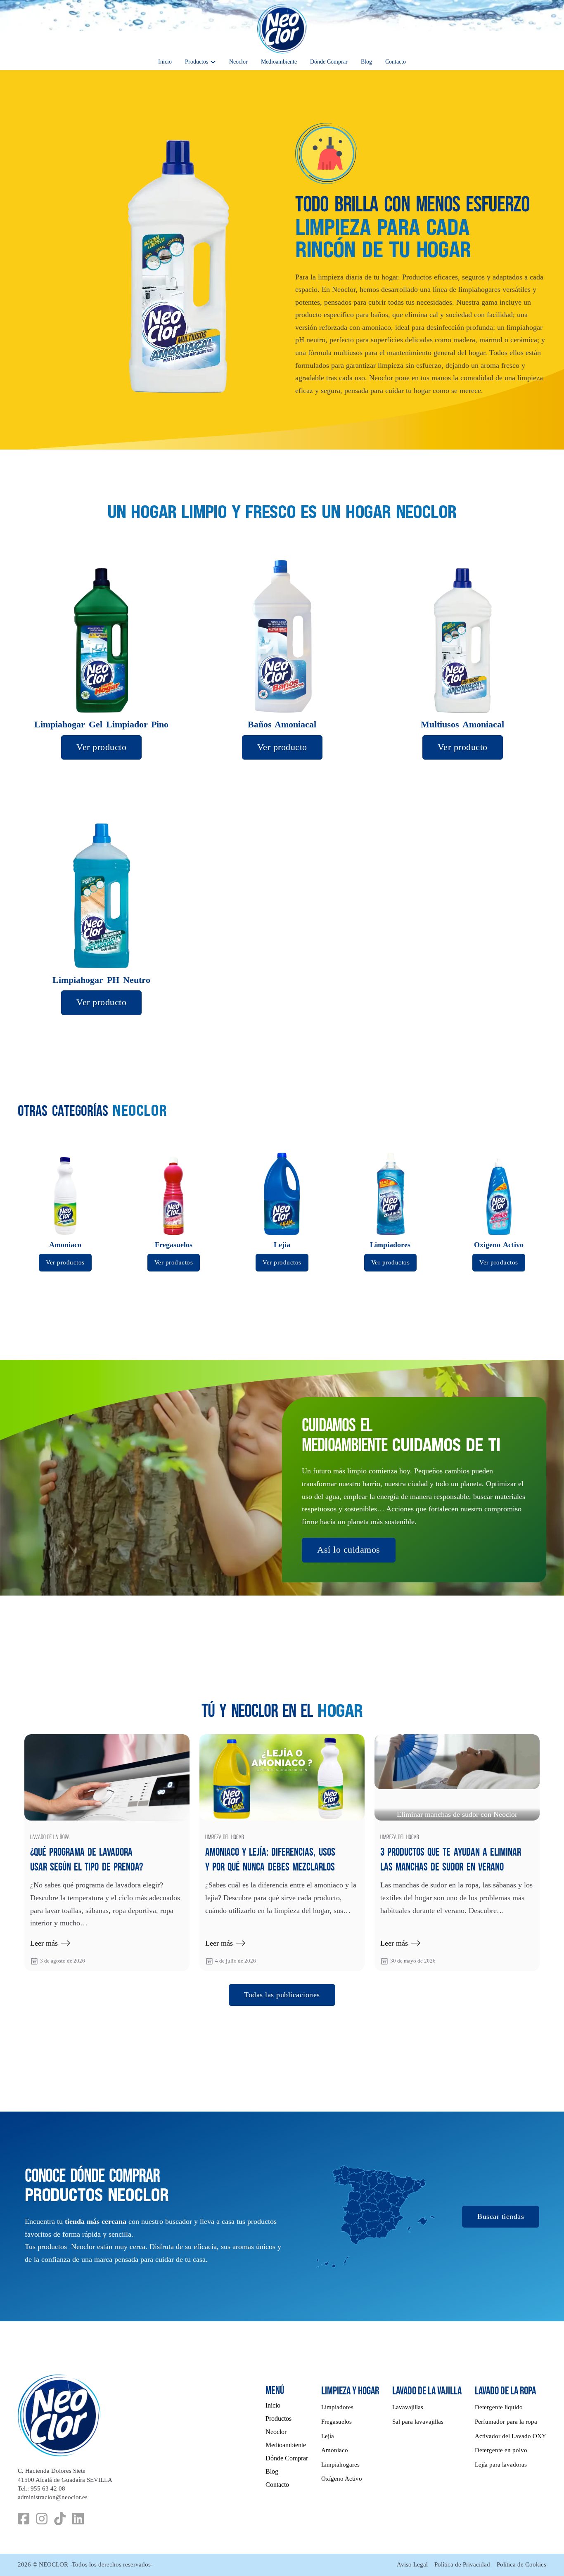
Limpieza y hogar (350, 2391)
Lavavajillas (408, 2407)
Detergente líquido (499, 2407)
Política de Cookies (521, 2564)
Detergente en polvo (501, 2450)
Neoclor (238, 62)
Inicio (165, 62)
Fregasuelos (337, 2422)
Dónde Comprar (329, 62)
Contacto (396, 62)
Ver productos (65, 1262)
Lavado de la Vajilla (427, 2391)
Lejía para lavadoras (501, 2465)
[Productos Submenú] (213, 62)
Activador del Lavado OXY (511, 2436)
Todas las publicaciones (282, 1995)
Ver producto (101, 747)
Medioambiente (279, 62)
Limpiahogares (340, 2465)
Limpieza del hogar (225, 1838)
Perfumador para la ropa (506, 2422)
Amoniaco (335, 2450)
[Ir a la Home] (282, 29)
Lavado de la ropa (50, 1838)
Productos (197, 62)
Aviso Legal (412, 2564)
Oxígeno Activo (342, 2479)
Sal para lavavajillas (418, 2422)
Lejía (328, 2436)
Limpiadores (337, 2407)
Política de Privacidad (462, 2564)
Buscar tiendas (501, 2216)
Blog (366, 62)
